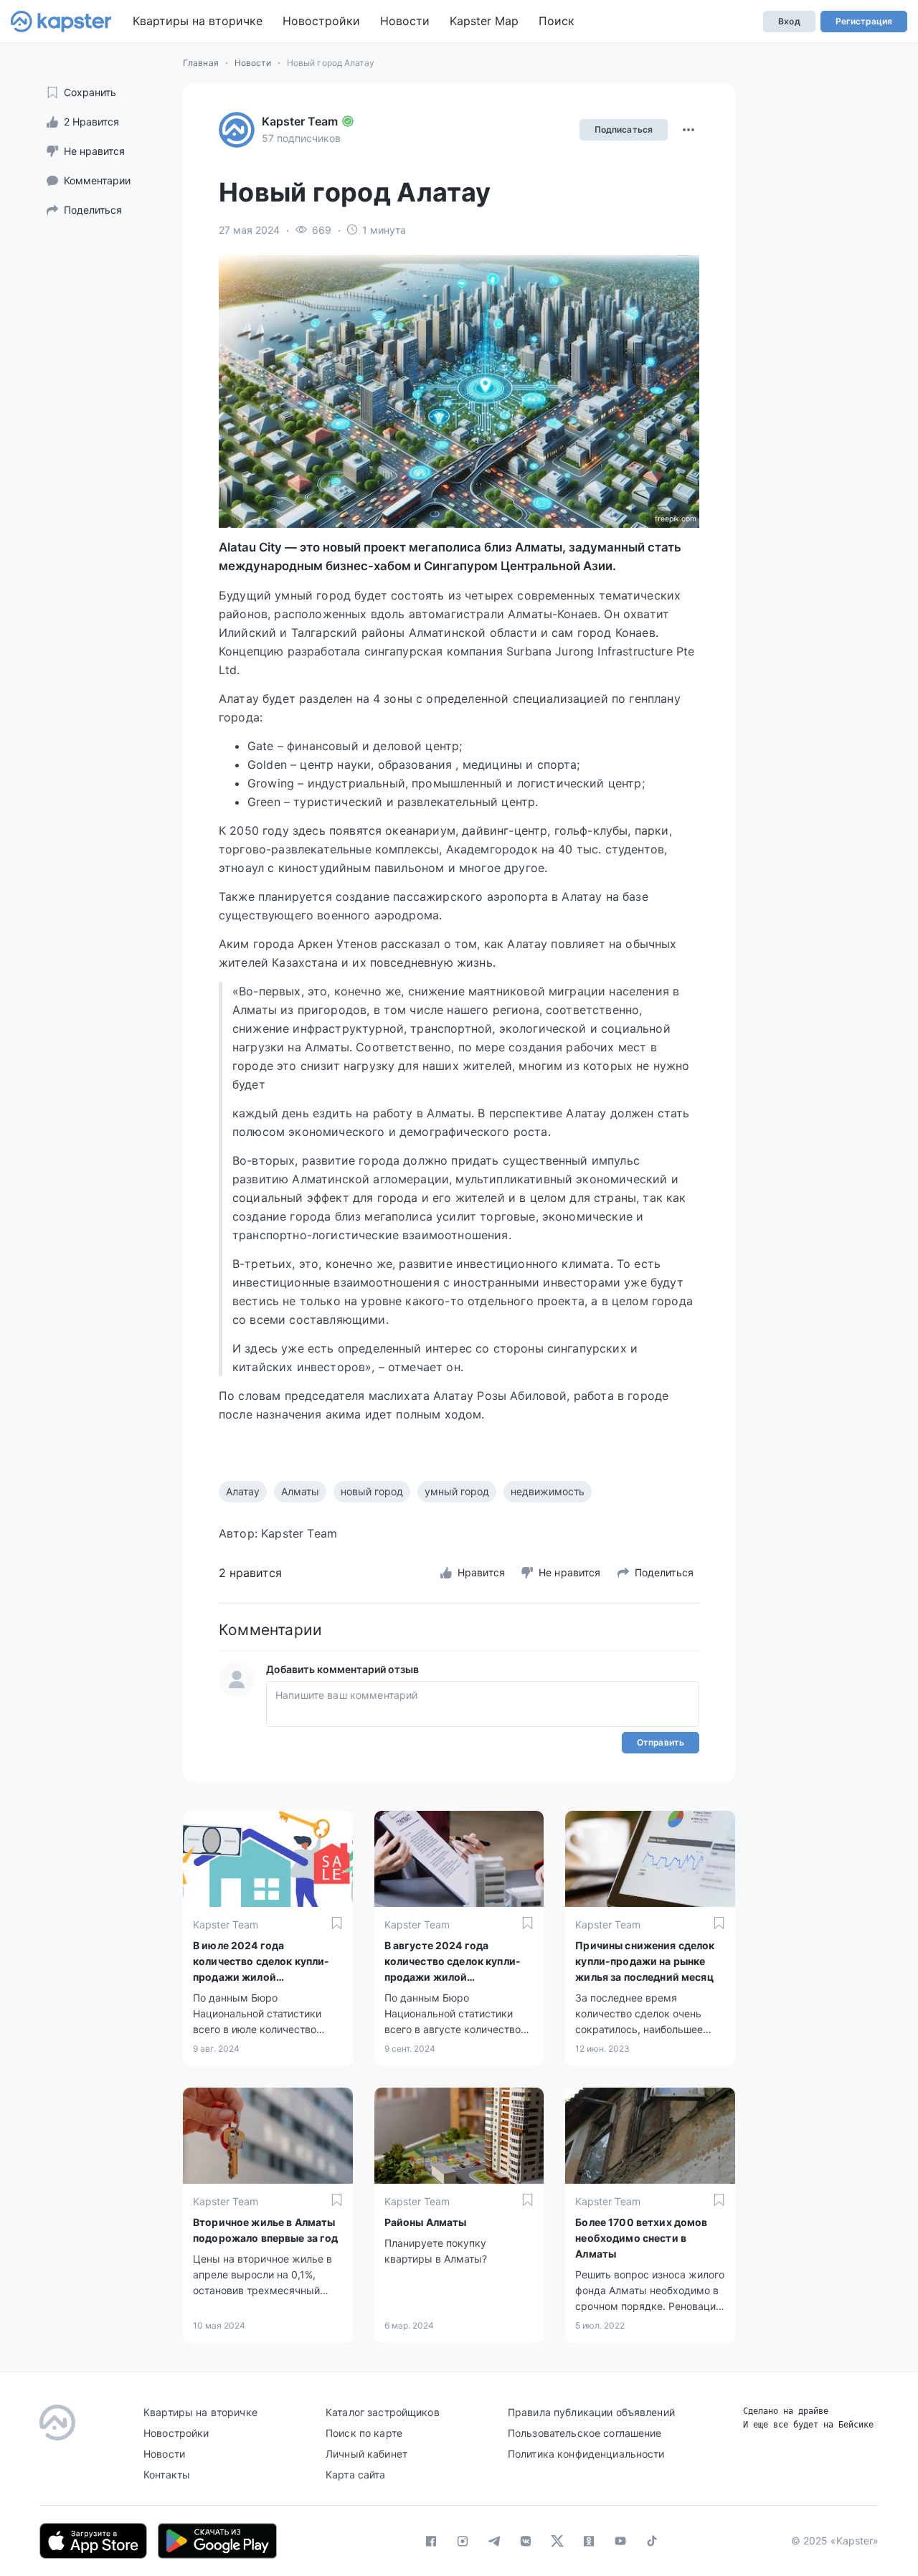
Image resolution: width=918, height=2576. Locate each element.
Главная (201, 63)
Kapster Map (484, 21)
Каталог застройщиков (383, 2412)
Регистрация (864, 21)
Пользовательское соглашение (585, 2433)
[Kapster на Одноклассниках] (589, 2541)
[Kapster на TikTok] (652, 2541)
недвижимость (548, 1491)
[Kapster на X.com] (557, 2541)
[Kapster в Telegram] (494, 2541)
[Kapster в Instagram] (463, 2541)
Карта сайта (356, 2475)
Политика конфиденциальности (586, 2454)
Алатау (243, 1491)
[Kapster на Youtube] (620, 2541)
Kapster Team (300, 121)
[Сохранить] (337, 1923)
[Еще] (688, 130)
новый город (372, 1491)
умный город (457, 1491)
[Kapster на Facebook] (431, 2541)
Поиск (557, 21)
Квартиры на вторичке (198, 21)
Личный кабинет (366, 2454)
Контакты (167, 2475)
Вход (789, 21)
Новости (405, 21)
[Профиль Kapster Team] (237, 130)
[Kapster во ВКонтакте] (526, 2541)
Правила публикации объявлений (591, 2412)
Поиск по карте (364, 2433)
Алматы (300, 1491)
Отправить (661, 1742)
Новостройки (321, 21)
